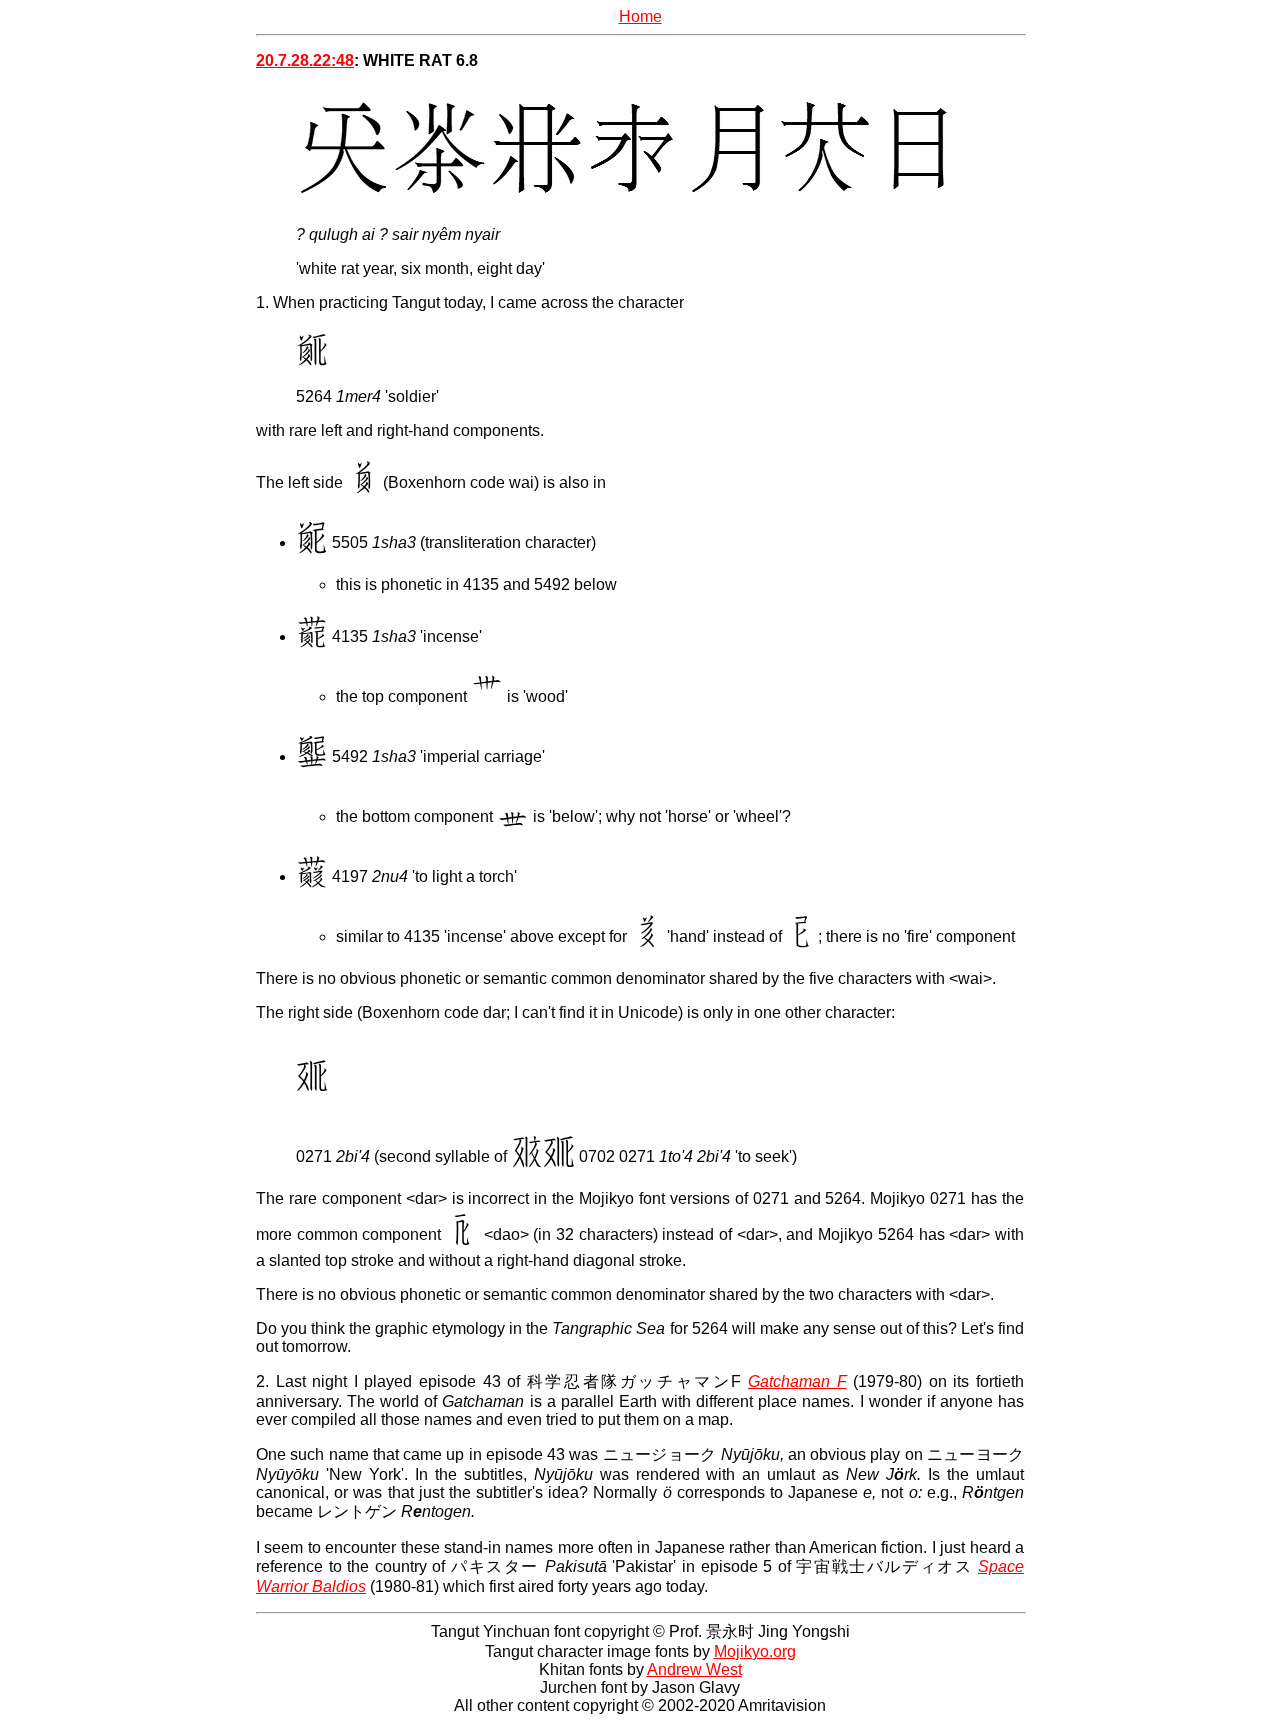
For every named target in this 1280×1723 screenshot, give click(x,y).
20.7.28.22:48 (305, 60)
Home (640, 16)
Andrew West (694, 1669)
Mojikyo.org (755, 1651)
